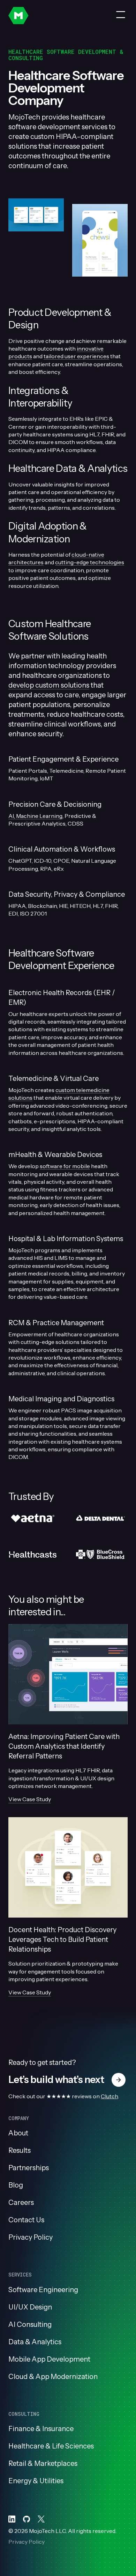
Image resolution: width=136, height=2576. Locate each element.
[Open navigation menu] (121, 15)
